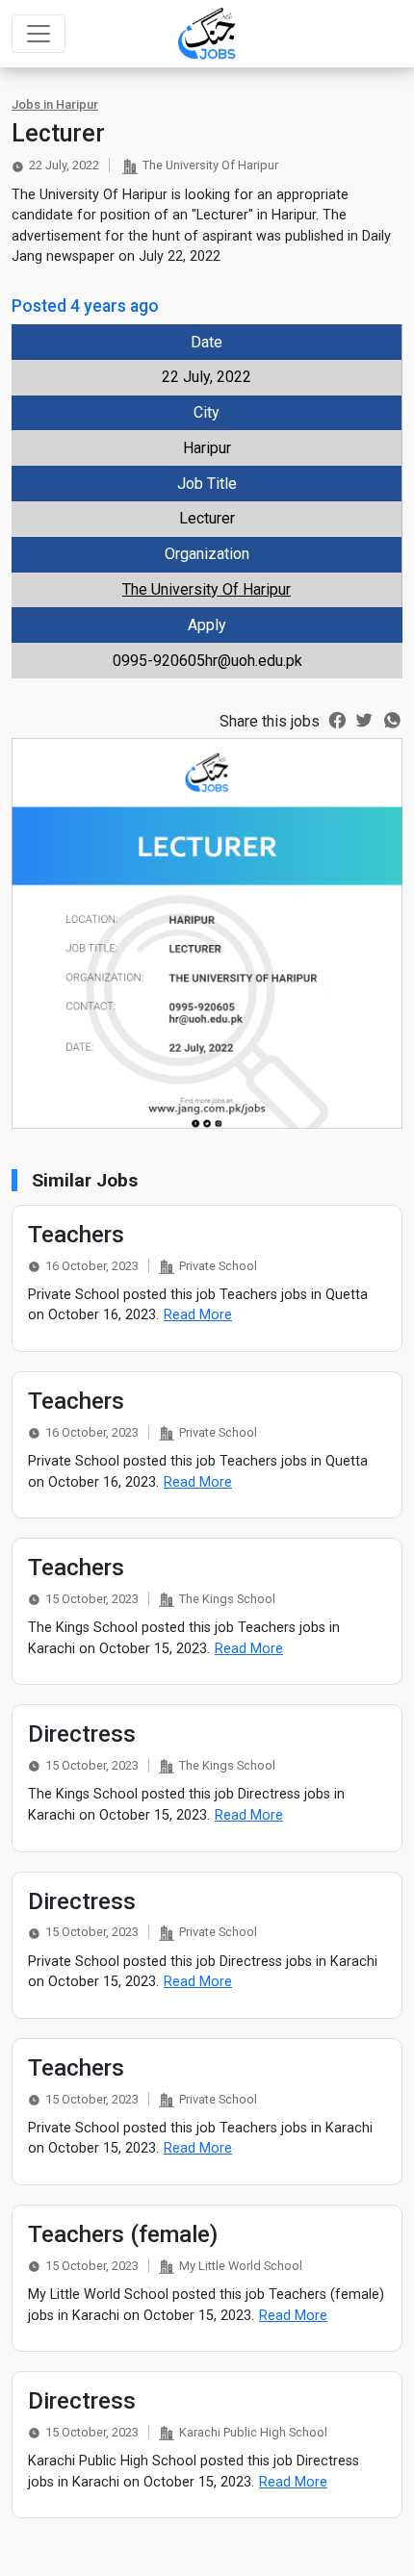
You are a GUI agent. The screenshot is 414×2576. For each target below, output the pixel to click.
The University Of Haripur (207, 589)
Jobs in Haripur (55, 104)
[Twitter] (364, 719)
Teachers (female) (123, 2234)
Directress (82, 1734)
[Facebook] (337, 719)
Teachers (76, 1235)
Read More (198, 1315)
